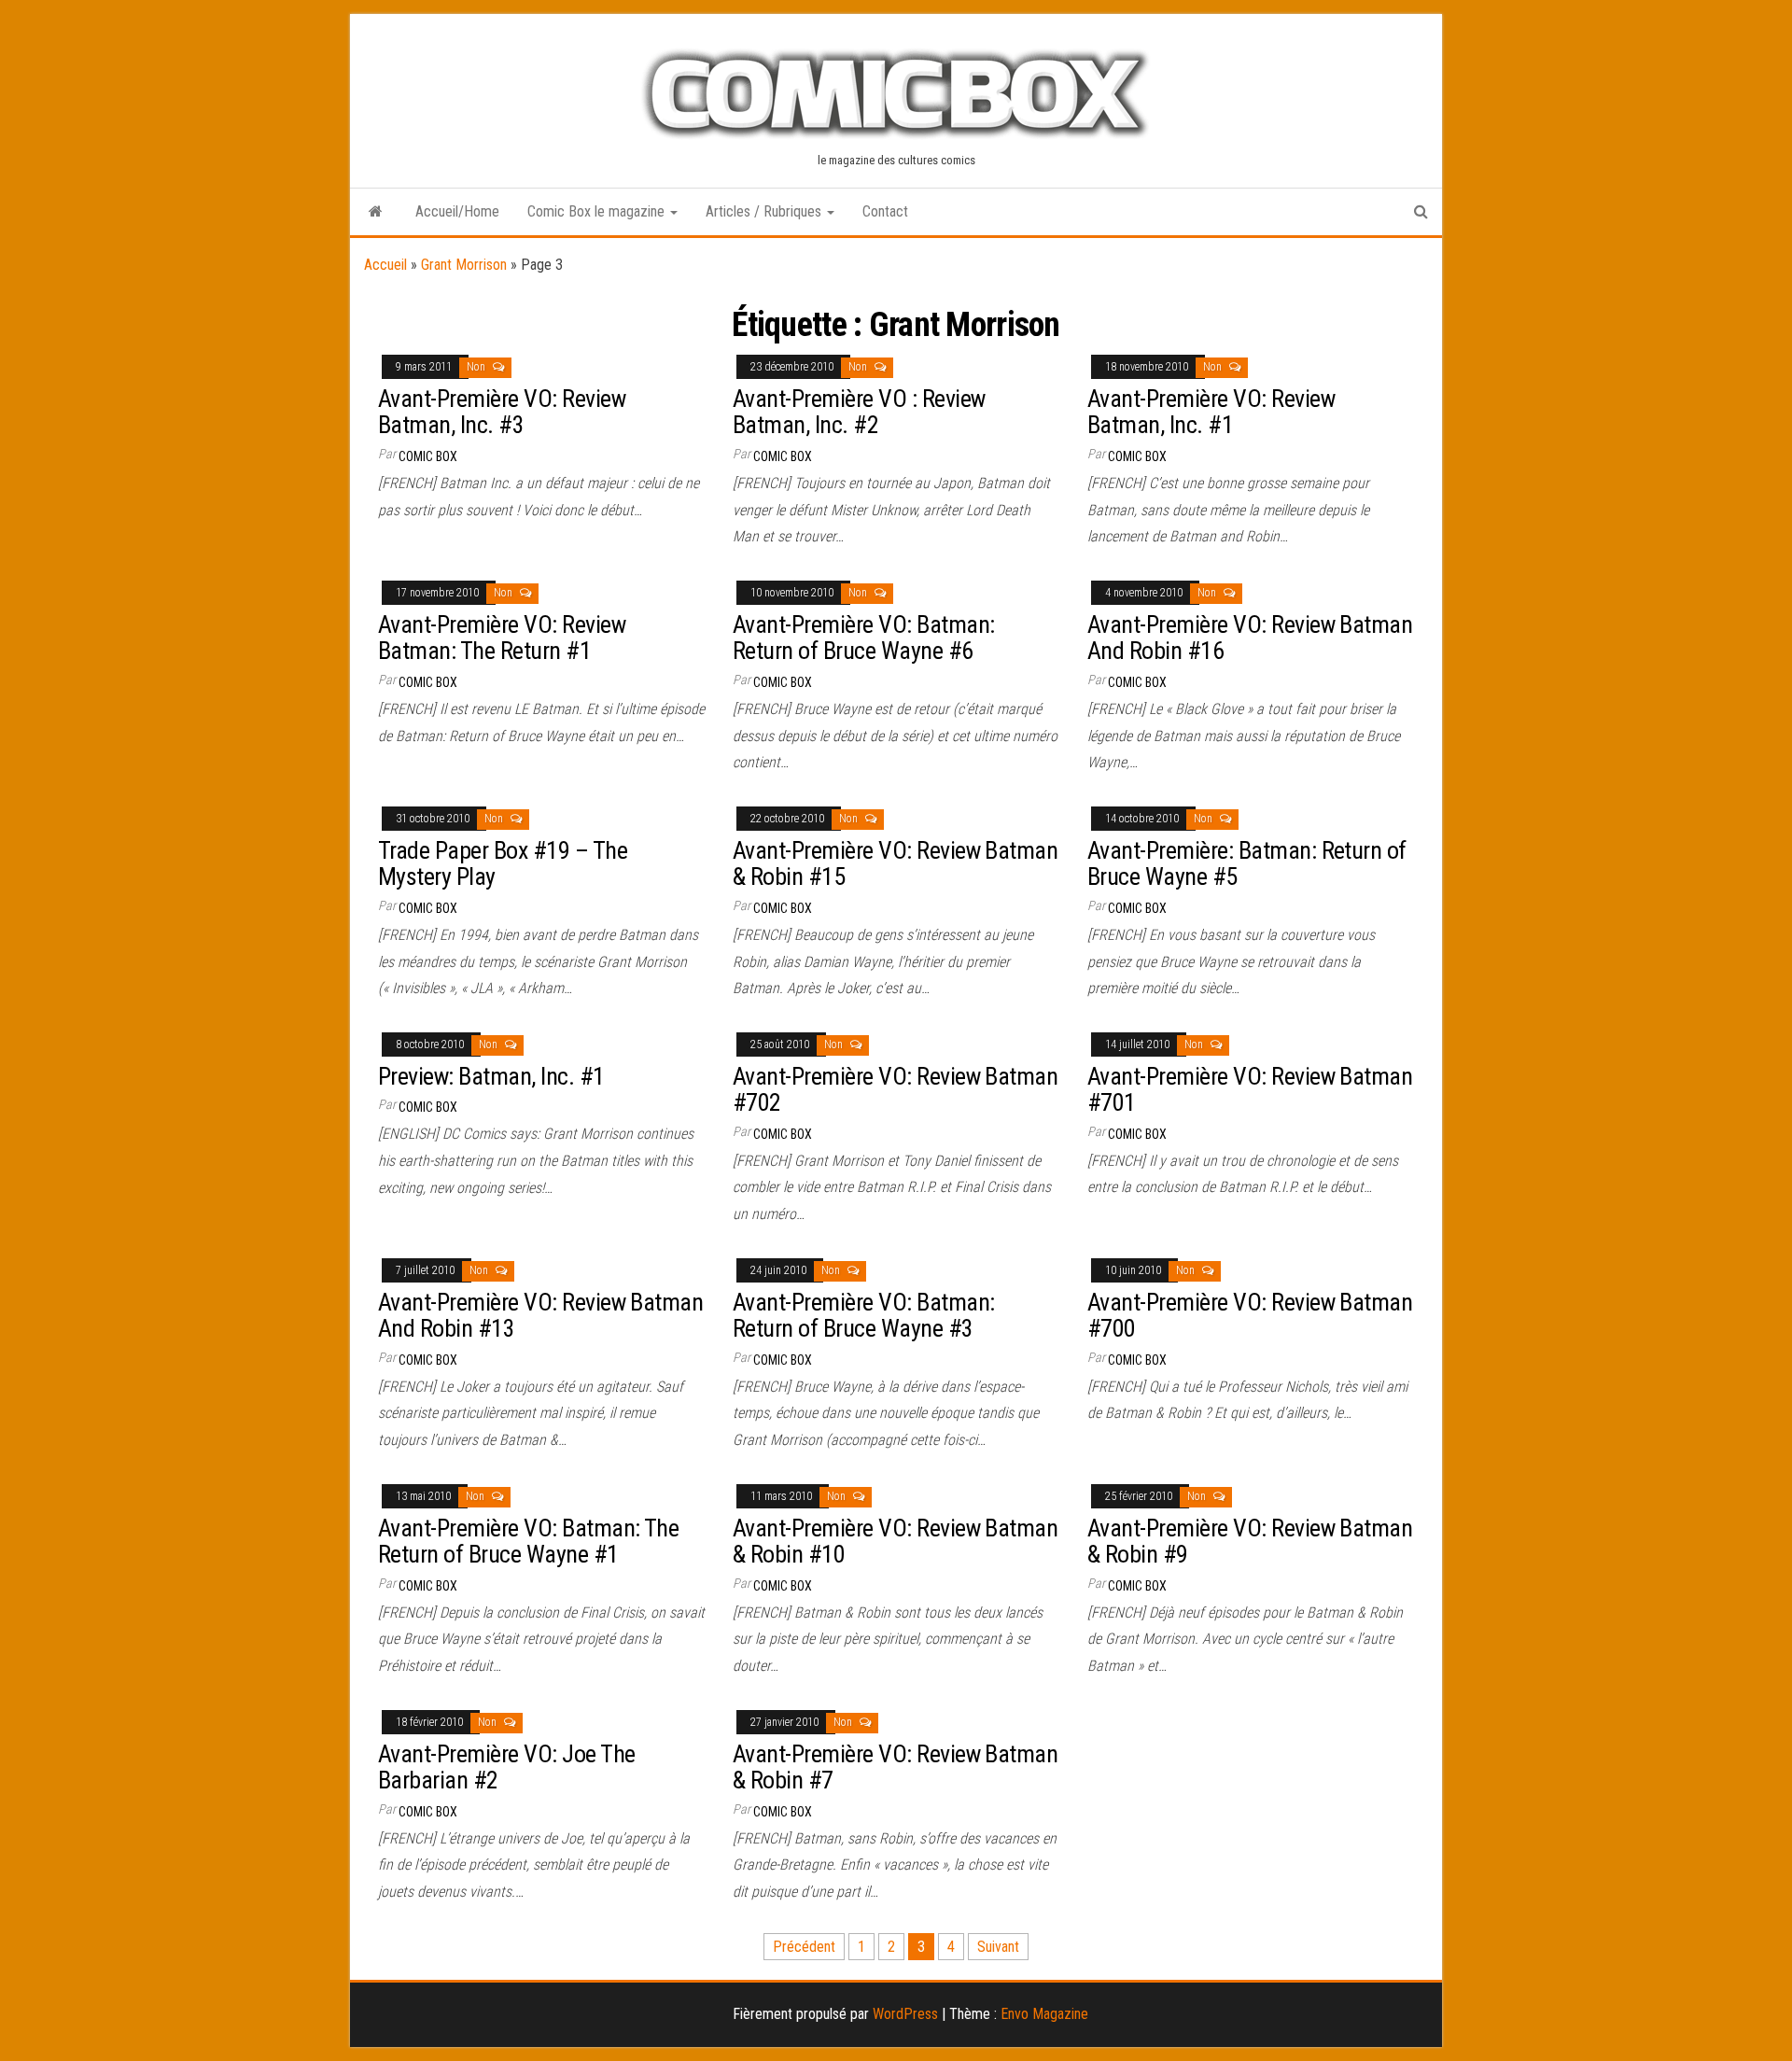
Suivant (998, 1947)
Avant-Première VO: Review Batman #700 (1250, 1316)
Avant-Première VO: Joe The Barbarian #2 (506, 1767)
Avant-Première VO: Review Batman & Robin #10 (895, 1542)
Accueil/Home (457, 211)
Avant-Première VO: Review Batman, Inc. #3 (502, 412)
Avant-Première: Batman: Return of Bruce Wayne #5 (1247, 864)
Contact (885, 211)
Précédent (804, 1947)
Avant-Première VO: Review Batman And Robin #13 (540, 1316)
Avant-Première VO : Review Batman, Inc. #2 (859, 412)
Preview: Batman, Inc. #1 (491, 1076)
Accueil (385, 265)
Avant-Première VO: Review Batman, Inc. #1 (1211, 412)
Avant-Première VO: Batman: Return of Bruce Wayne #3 (863, 1316)
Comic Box (428, 456)
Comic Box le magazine (598, 211)
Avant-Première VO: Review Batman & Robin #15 (895, 864)
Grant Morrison (464, 265)
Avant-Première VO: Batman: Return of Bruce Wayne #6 (863, 638)
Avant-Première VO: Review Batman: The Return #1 (502, 638)
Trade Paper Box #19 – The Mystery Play (503, 864)
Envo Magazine (1044, 2014)
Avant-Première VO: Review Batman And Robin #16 (1250, 638)
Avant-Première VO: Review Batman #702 (895, 1090)
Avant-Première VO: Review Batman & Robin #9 (1250, 1542)
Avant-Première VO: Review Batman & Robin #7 (895, 1767)
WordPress (905, 2014)
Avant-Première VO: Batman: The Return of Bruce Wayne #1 (528, 1542)
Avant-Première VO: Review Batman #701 (1250, 1090)
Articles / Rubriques (765, 211)
